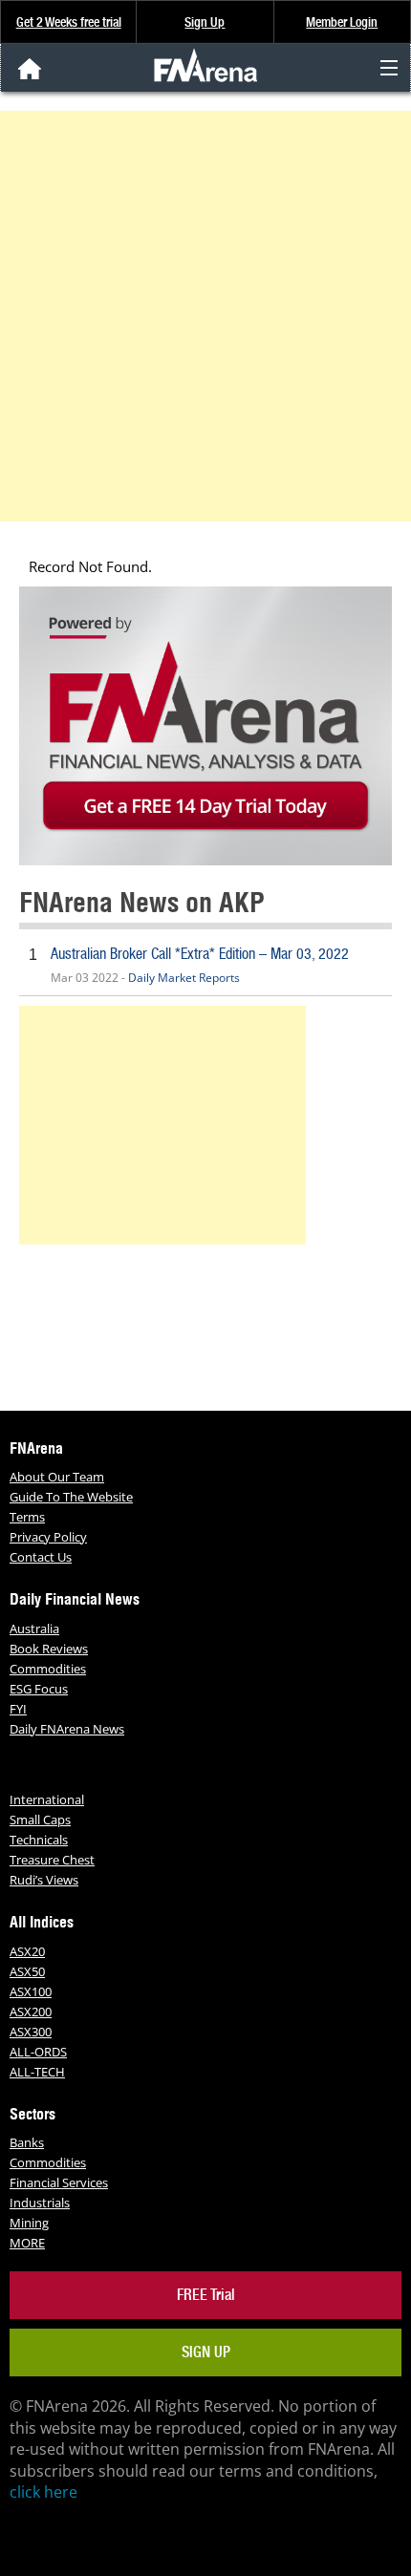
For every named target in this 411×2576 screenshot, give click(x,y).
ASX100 (31, 1991)
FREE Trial (206, 2295)
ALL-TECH (37, 2072)
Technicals (39, 1840)
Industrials (40, 2203)
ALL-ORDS (38, 2052)
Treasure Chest (52, 1860)
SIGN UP (206, 2352)
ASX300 (31, 2032)
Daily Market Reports (184, 978)
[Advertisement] (205, 316)
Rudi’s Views (44, 1880)
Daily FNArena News (67, 1729)
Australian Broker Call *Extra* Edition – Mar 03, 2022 (200, 954)
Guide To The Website (71, 1497)
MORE (27, 2243)
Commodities (48, 1669)
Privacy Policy (48, 1537)
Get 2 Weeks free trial (69, 22)
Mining (29, 2223)
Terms (27, 1517)
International (47, 1799)
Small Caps (40, 1820)
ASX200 (31, 2012)
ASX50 (27, 1971)
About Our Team (57, 1477)
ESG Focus (39, 1689)
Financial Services (59, 2182)
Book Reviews (49, 1649)
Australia (34, 1629)
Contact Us (41, 1557)
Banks (27, 2142)
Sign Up (205, 22)
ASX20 (27, 1951)
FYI (18, 1709)
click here (43, 2492)
